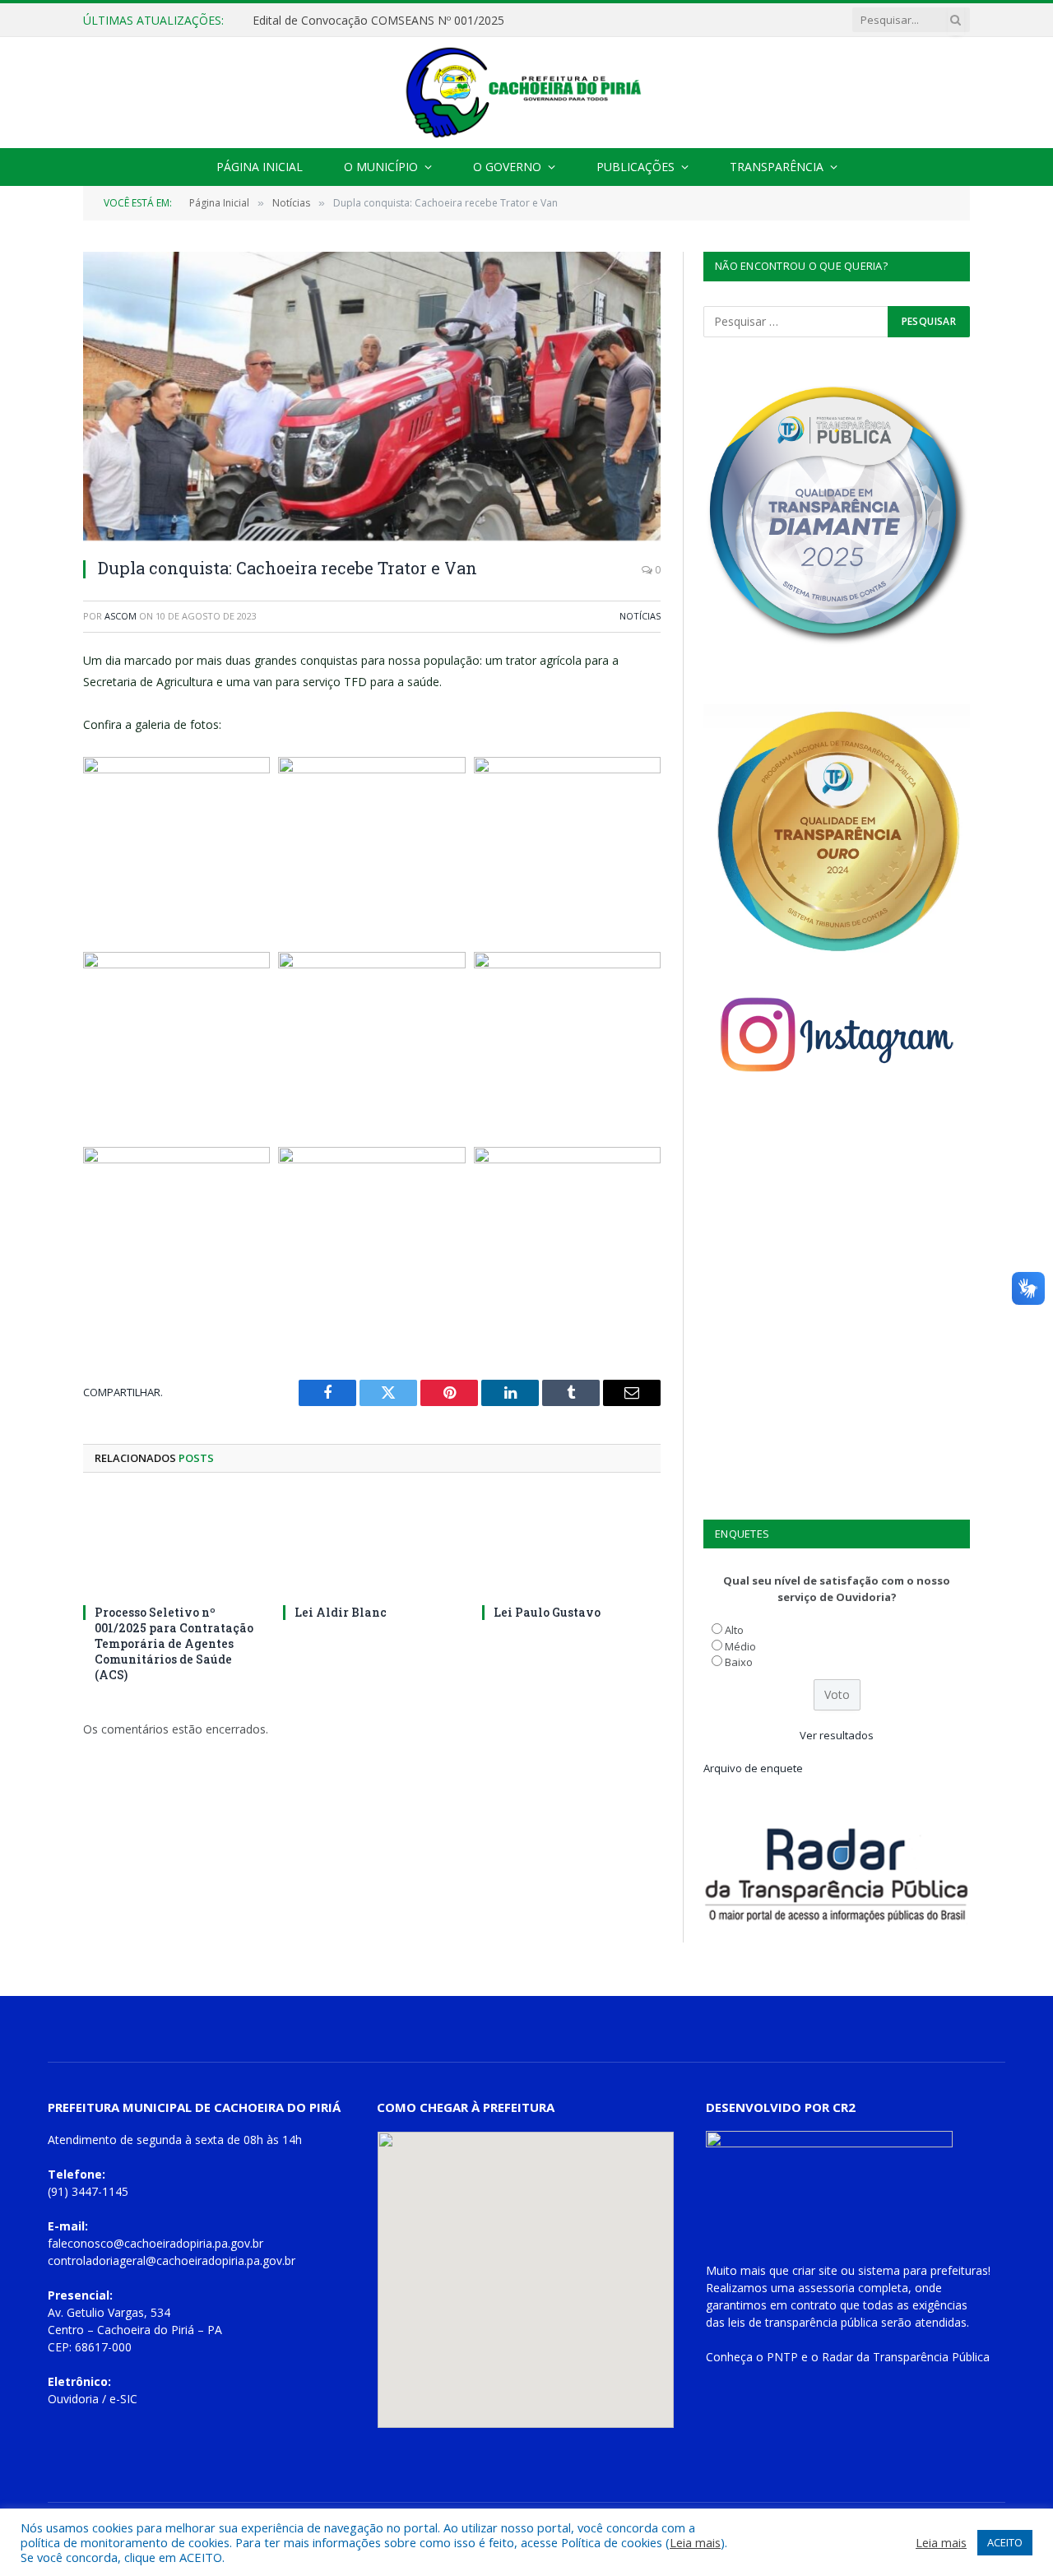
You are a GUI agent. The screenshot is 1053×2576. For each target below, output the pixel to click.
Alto (734, 1630)
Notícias (640, 616)
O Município (381, 167)
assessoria (826, 2288)
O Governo (507, 167)
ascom (121, 616)
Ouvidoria (73, 2399)
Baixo (739, 1662)
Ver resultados (837, 1735)
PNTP (782, 2357)
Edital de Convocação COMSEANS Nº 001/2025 (378, 21)
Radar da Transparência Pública (906, 2357)
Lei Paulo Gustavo (547, 1612)
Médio (740, 1646)
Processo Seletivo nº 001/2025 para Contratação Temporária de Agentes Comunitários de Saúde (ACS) (174, 1643)
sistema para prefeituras (923, 2270)
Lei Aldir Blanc (341, 1612)
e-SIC (123, 2399)
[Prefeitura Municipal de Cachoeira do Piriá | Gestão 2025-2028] (526, 93)
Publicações (636, 167)
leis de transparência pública (803, 2322)
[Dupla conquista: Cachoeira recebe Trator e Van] (372, 396)
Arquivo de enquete (753, 1768)
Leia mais (695, 2542)
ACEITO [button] (1005, 2542)
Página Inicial (260, 167)
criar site (815, 2270)
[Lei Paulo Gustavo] (571, 1543)
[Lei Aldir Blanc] (372, 1543)
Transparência (777, 167)
